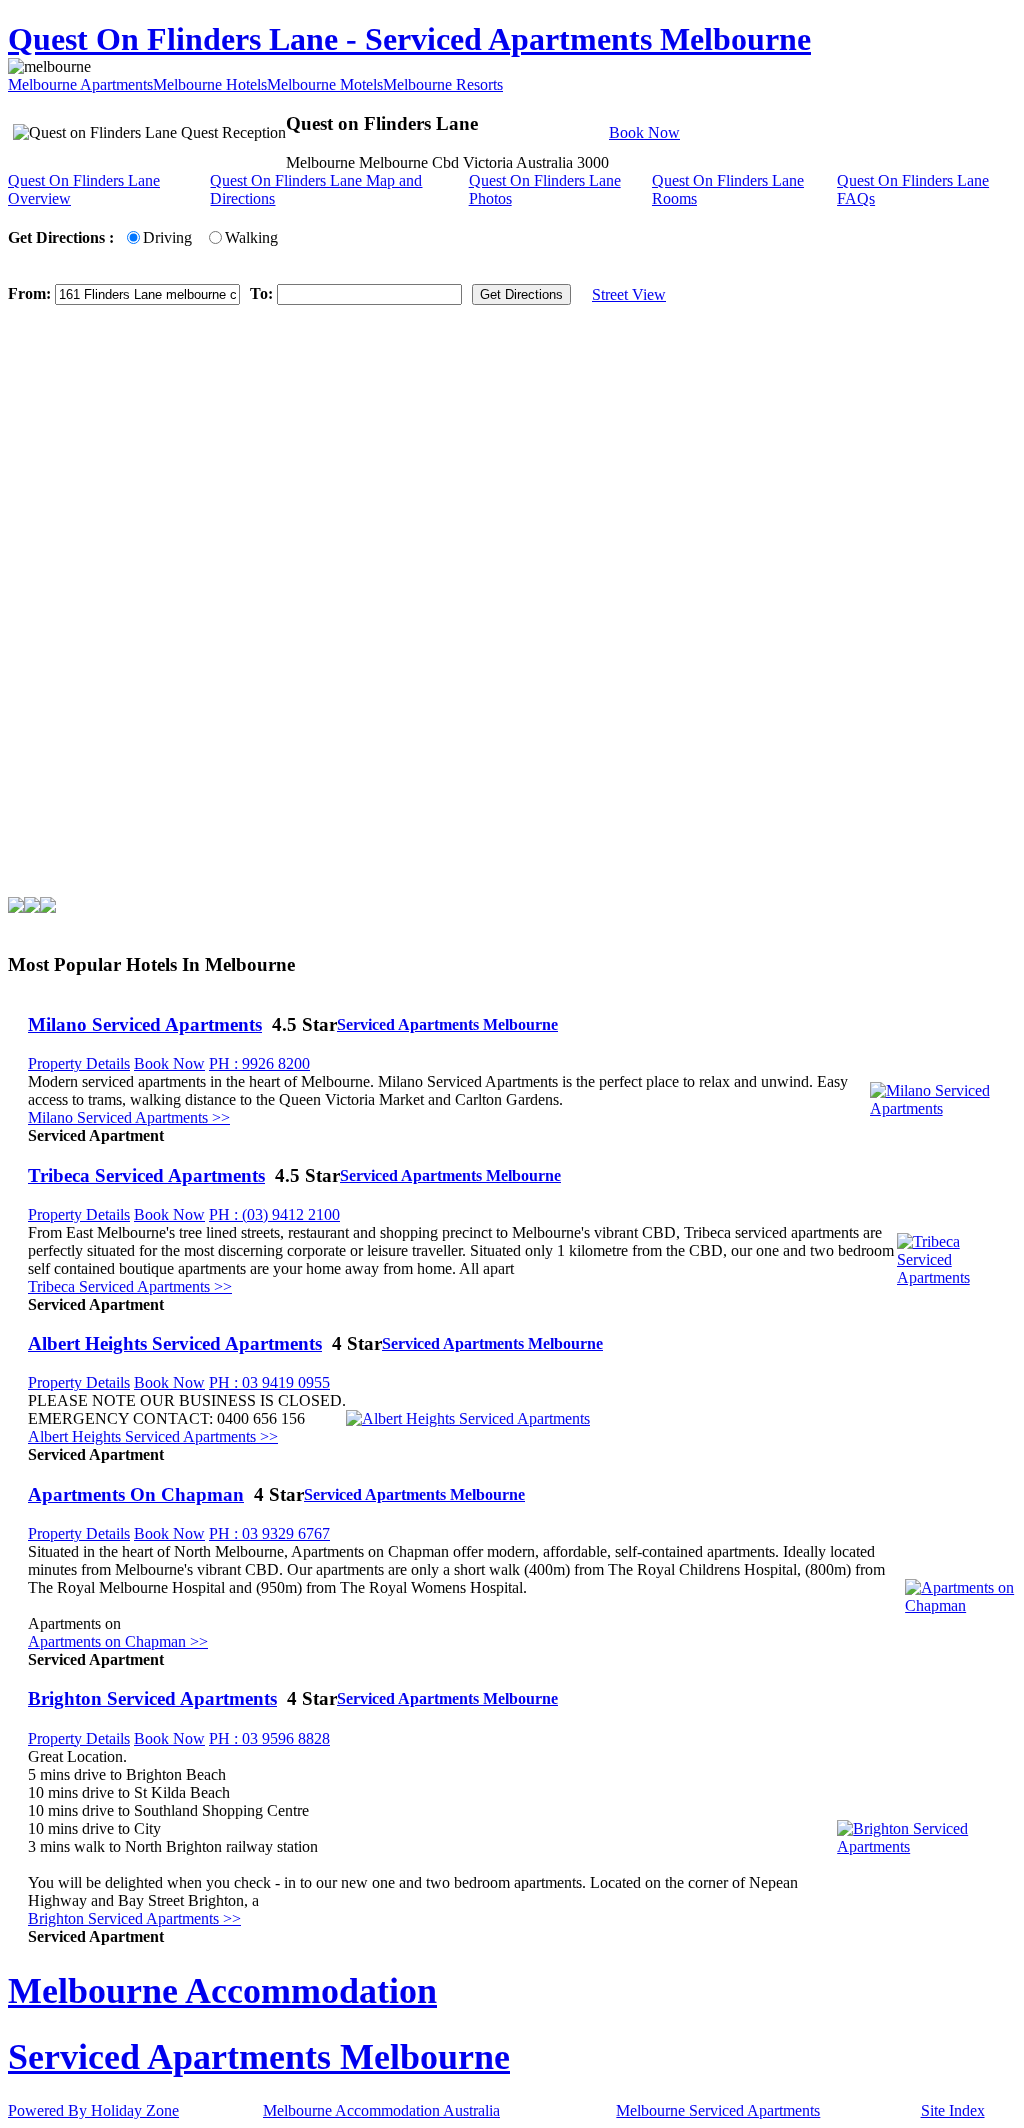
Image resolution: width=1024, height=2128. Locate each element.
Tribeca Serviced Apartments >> (130, 1286)
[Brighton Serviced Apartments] (926, 1846)
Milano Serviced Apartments (145, 1024)
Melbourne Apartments (80, 84)
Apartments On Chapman (136, 1494)
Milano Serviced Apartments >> (129, 1117)
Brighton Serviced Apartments (152, 1698)
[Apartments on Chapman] (960, 1605)
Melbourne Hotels (210, 84)
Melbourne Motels (325, 84)
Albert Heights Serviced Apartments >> (153, 1436)
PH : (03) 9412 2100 (274, 1214)
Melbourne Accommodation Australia (381, 2110)
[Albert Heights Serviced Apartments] (468, 1418)
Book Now (644, 132)
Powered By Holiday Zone (93, 2110)
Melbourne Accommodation (222, 1991)
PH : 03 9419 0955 (269, 1382)
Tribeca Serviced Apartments (146, 1175)
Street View (629, 294)
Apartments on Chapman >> (118, 1641)
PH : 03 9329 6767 (269, 1533)
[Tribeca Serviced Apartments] (956, 1277)
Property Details (79, 1063)
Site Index (953, 2110)
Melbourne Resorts (443, 84)
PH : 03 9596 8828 (269, 1738)
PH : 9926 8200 (259, 1063)
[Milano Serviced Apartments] (943, 1108)
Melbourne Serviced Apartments (718, 2110)
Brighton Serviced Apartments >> (134, 1918)
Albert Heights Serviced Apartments (175, 1343)
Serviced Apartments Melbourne (447, 1024)
